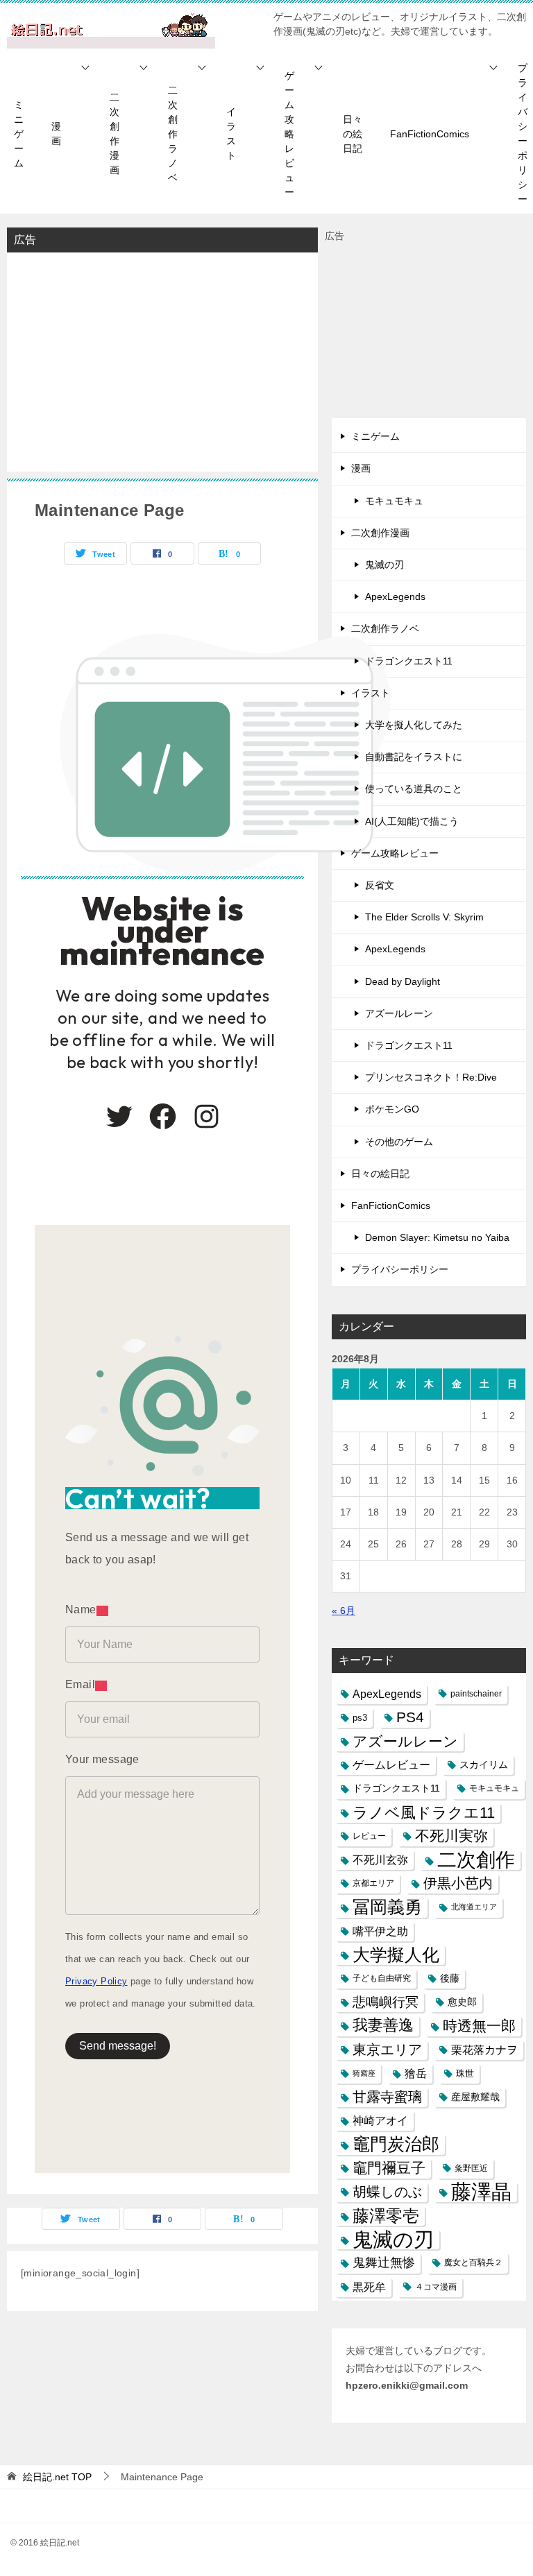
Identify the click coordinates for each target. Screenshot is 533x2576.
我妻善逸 (383, 2025)
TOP (57, 2477)
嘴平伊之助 (380, 1931)
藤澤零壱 (386, 2216)
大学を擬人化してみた (414, 725)
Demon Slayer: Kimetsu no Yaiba (437, 1237)
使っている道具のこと (414, 789)
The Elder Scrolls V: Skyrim (424, 917)
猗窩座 (364, 2073)
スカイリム (484, 1764)
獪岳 (416, 2073)
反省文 (380, 885)
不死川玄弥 (380, 1860)
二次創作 (476, 1860)
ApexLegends (395, 596)
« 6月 (344, 1611)
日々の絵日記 (353, 134)
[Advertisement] (162, 361)
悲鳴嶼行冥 (386, 2002)
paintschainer (476, 1694)
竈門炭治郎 (396, 2144)
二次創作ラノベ (173, 134)
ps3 (360, 1718)
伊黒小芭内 (458, 1883)
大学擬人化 (396, 1955)
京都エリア (373, 1883)
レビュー (369, 1836)
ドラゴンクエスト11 (409, 661)
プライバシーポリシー (400, 1269)
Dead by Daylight (403, 981)
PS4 (410, 1717)
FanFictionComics (430, 134)
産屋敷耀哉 (475, 2097)
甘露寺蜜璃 (387, 2097)
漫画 (56, 134)
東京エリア (387, 2050)
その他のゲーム (399, 1142)
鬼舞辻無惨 (384, 2262)
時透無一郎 (479, 2026)
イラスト (231, 134)
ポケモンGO (392, 1109)
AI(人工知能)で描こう (412, 821)
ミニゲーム (19, 134)
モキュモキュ (394, 501)
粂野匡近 (471, 2168)
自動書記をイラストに (414, 757)
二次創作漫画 (115, 134)
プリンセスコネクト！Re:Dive (431, 1077)
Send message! (118, 2046)
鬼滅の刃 (384, 565)
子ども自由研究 (382, 1978)
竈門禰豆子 (389, 2168)
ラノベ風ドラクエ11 (424, 1813)
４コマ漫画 (436, 2287)
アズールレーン (399, 1013)
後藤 (450, 1978)
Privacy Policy (96, 1981)
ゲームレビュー (391, 1765)
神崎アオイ (380, 2120)
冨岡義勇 (387, 1907)
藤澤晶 (481, 2192)
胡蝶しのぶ (387, 2192)
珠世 (465, 2073)
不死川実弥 (451, 1836)
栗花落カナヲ (484, 2050)
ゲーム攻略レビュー (289, 134)
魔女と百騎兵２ (473, 2262)
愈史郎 (462, 2002)
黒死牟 (369, 2287)
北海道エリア (474, 1907)
